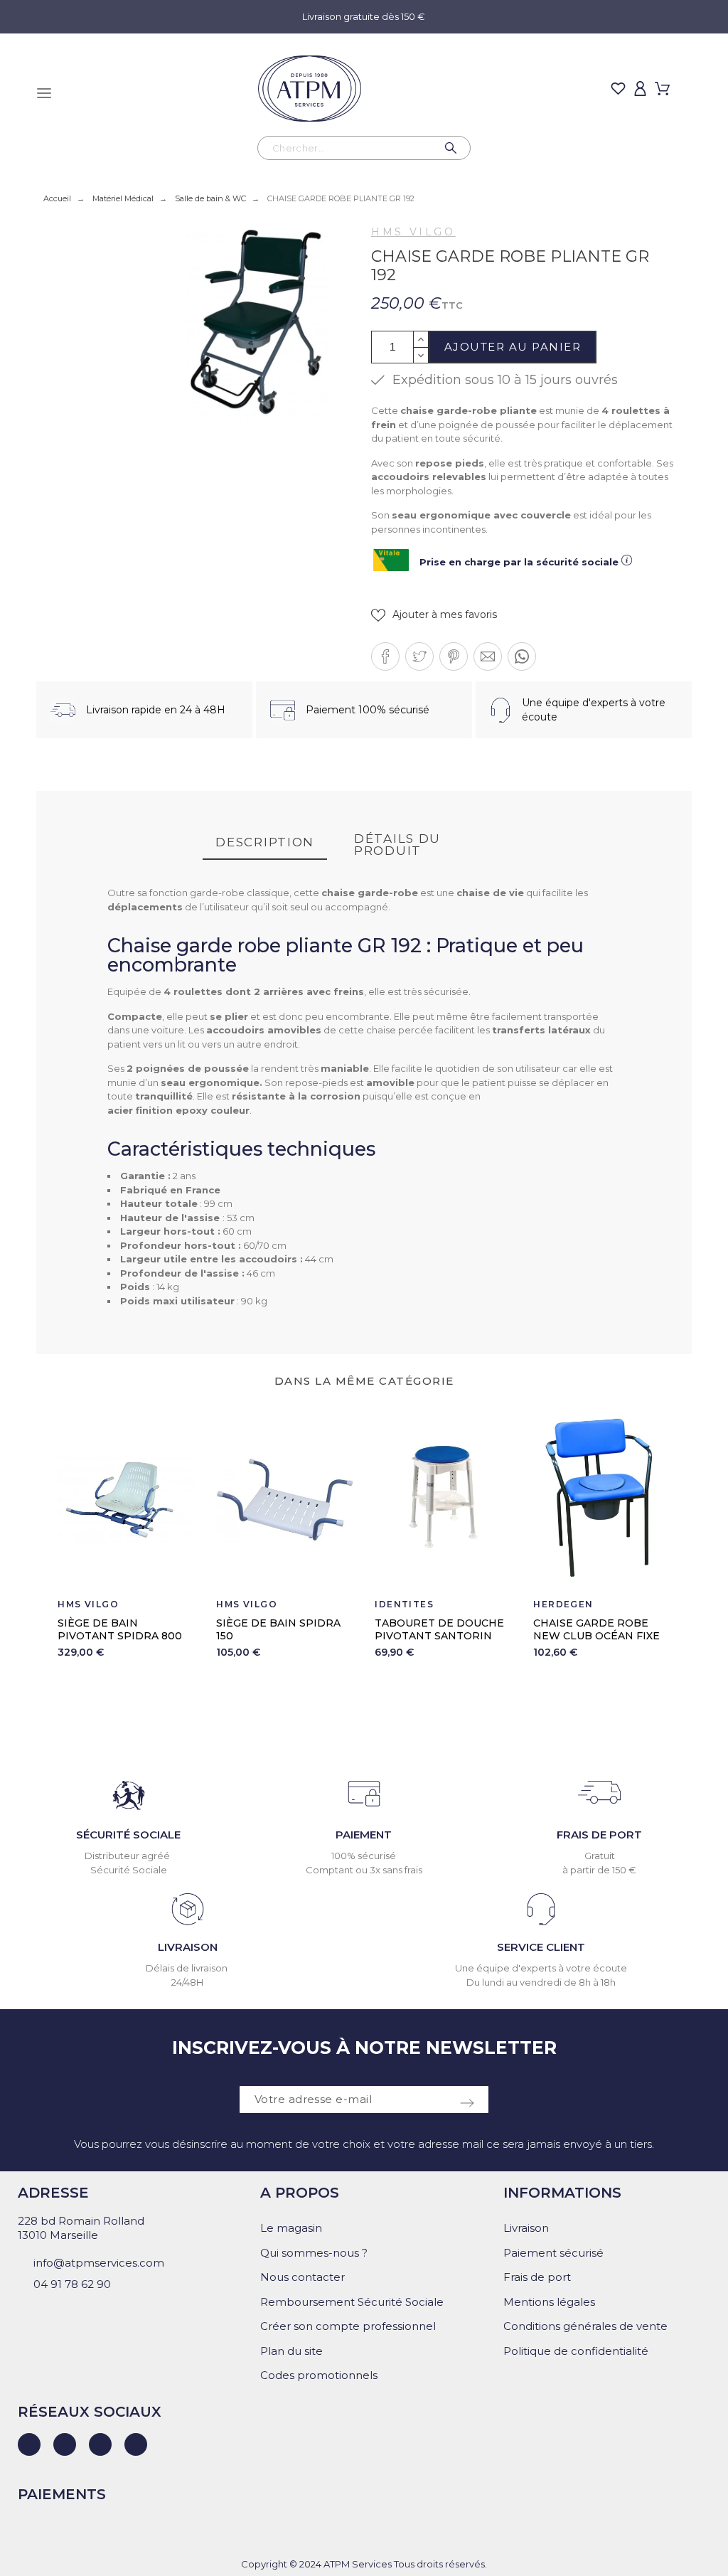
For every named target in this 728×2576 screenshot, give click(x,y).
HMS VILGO (413, 232)
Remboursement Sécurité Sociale (352, 2302)
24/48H (187, 1982)
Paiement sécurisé (553, 2253)
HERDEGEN (563, 1604)
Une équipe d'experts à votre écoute (541, 1968)
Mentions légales (549, 2302)
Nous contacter (303, 2277)
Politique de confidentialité (576, 2351)
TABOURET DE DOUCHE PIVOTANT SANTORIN (439, 1629)
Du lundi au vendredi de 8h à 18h (541, 1982)
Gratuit (600, 1856)
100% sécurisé (364, 1856)
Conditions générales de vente (585, 2326)
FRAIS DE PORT (599, 1835)
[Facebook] (65, 2444)
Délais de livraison (188, 1968)
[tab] (265, 843)
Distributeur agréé (128, 1856)
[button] (434, 615)
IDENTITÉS (404, 1604)
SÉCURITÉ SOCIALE (128, 1835)
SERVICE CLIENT (541, 1947)
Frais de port (537, 2277)
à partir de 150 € (599, 1870)
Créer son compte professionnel (348, 2326)
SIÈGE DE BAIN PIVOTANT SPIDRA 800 (120, 1629)
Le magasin (291, 2228)
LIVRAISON (188, 1947)
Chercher (453, 148)
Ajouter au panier (513, 347)
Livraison (526, 2228)
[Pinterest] (136, 2444)
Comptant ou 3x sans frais (364, 1870)
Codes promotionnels (319, 2375)
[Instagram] (100, 2444)
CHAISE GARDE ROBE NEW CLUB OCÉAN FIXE (596, 1629)
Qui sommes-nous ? (314, 2253)
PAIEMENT (364, 1835)
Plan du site (291, 2351)
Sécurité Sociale (129, 1870)
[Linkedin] (29, 2444)
